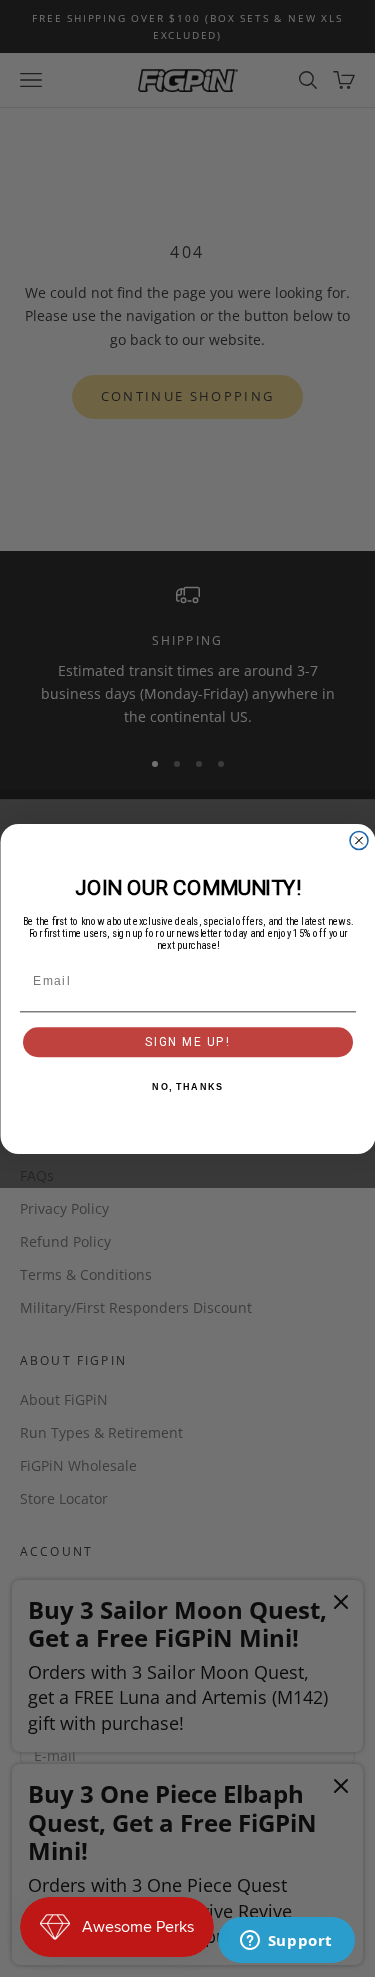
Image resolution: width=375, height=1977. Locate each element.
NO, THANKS (187, 1086)
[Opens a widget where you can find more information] (286, 1942)
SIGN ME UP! (187, 1041)
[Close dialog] (359, 840)
